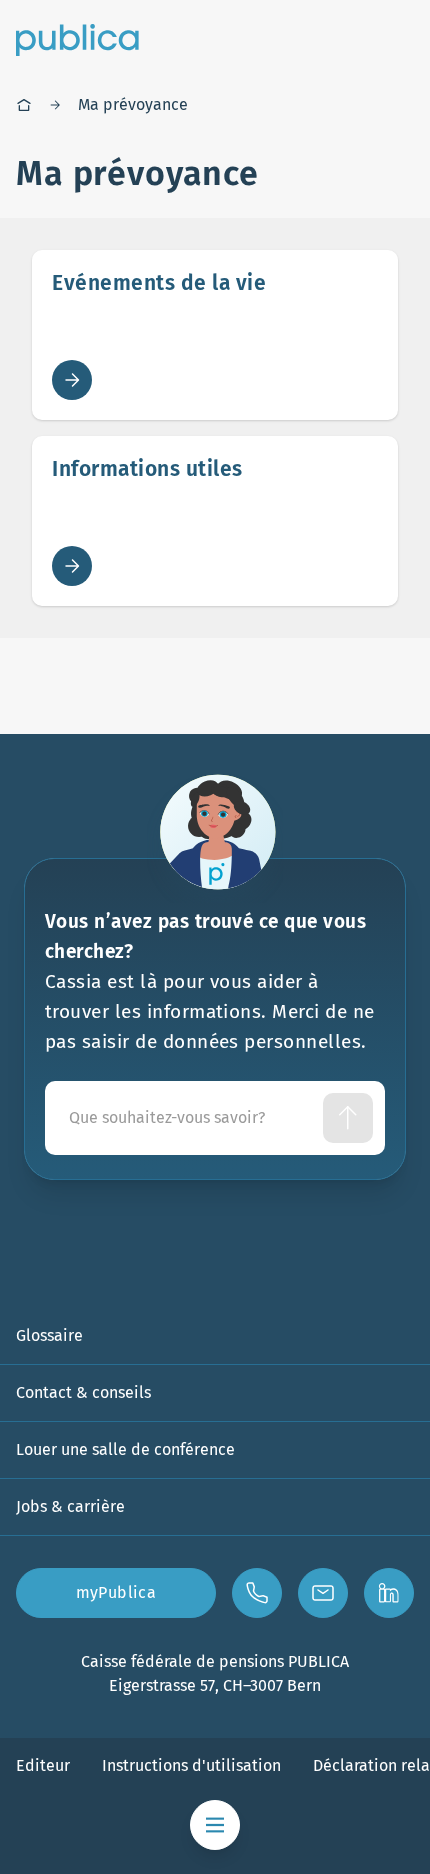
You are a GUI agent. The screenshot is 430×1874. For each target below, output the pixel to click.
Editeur (43, 1765)
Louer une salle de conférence (125, 1449)
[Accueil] (24, 105)
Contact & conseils (83, 1392)
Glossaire (49, 1335)
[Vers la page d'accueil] (77, 40)
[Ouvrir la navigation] (215, 1825)
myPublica (116, 1592)
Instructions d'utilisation (191, 1765)
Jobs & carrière (70, 1506)
